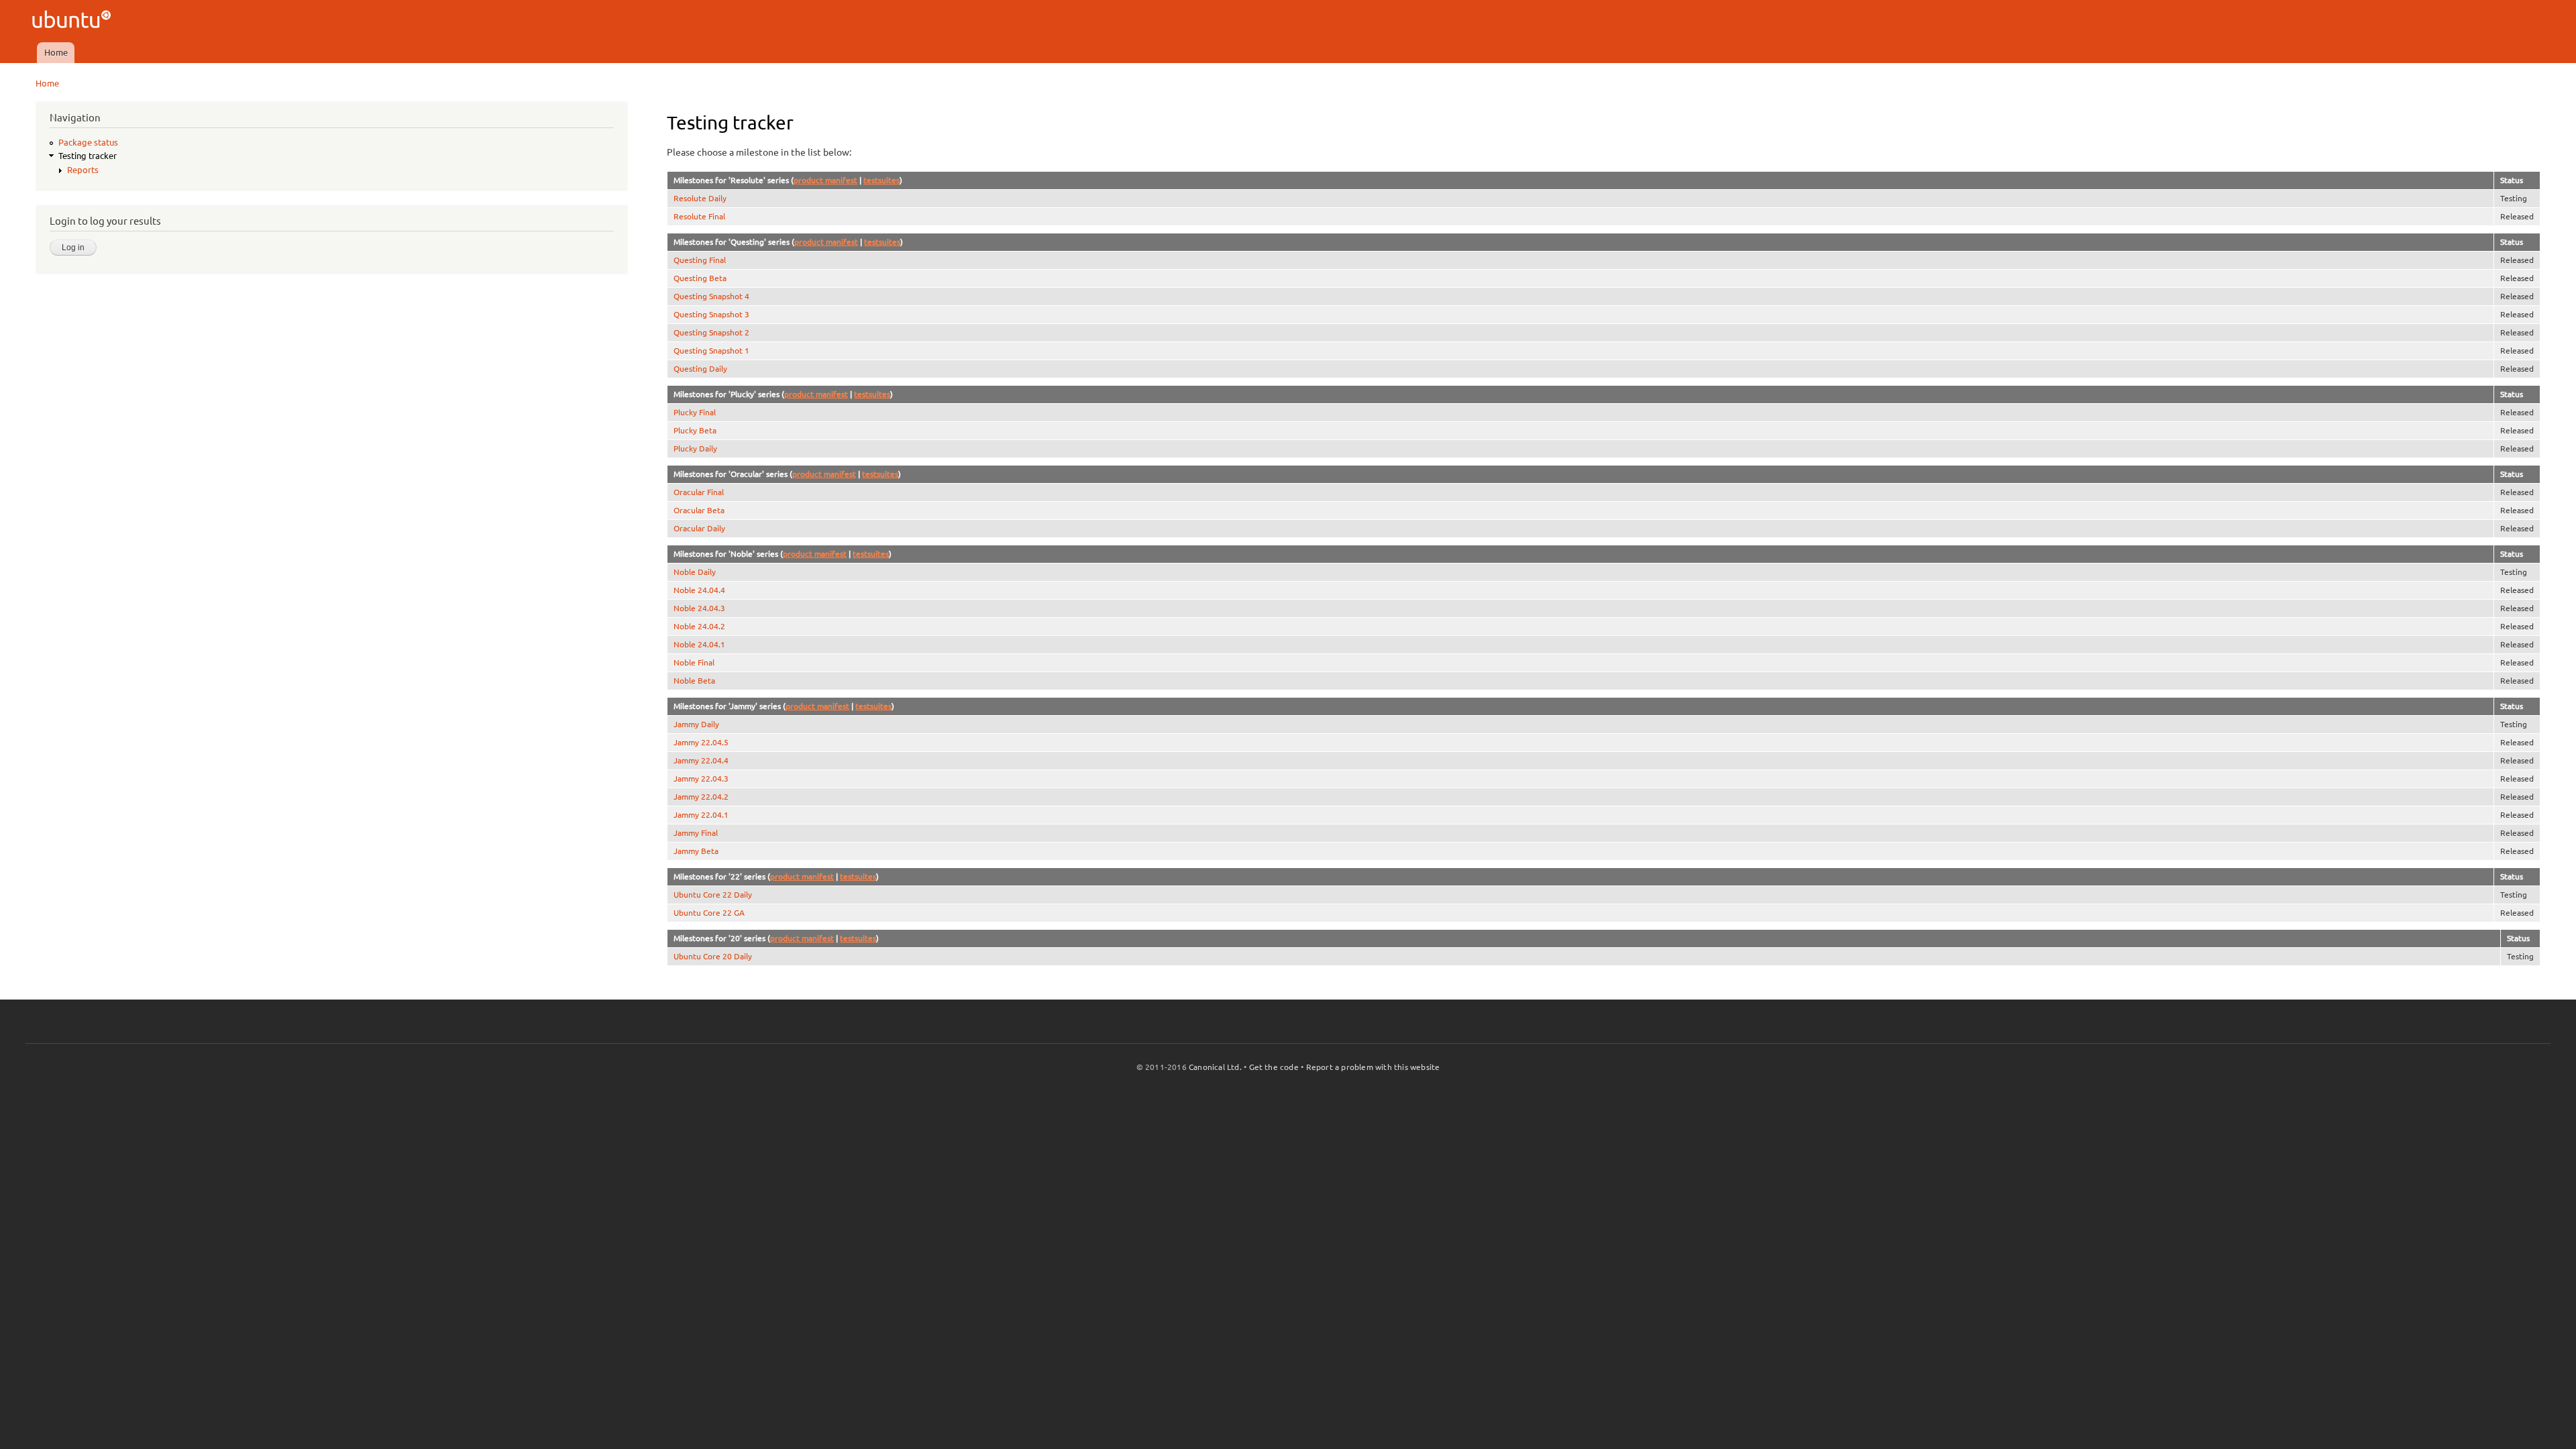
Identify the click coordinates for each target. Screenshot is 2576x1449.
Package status (88, 142)
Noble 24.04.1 (699, 644)
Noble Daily (695, 572)
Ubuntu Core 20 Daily (713, 956)
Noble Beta (694, 681)
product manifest (825, 180)
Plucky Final (695, 412)
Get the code (1274, 1067)
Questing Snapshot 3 (711, 314)
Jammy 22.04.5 (701, 742)
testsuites (881, 180)
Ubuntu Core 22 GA (709, 913)
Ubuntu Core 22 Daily (713, 895)
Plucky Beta (695, 430)
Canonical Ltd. (1215, 1067)
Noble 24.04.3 (699, 608)
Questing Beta (700, 278)
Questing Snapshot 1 (711, 351)
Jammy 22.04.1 (701, 815)
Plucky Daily (695, 448)
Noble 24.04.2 (699, 626)
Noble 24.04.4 (699, 590)
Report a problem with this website (1373, 1067)
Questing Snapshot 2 (711, 332)
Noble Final (694, 662)
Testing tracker (88, 156)
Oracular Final (699, 492)
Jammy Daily (696, 724)
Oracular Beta (699, 510)
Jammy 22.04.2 (701, 797)
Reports (83, 170)
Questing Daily (700, 369)
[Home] (73, 21)
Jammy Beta (696, 851)
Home (56, 52)
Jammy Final (696, 833)
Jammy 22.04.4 (701, 760)
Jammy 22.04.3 (701, 779)
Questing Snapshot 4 (711, 296)
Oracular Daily (699, 528)
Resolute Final (699, 216)
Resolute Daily (700, 198)
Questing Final (700, 260)
